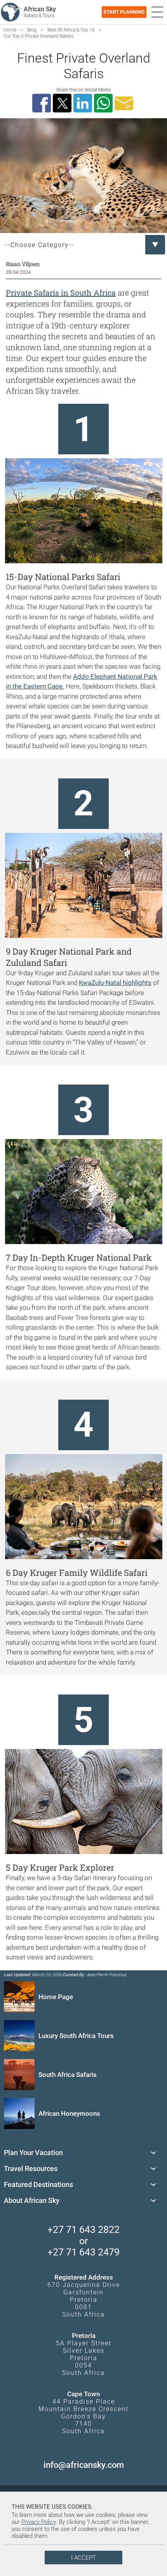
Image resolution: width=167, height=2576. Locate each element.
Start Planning (124, 12)
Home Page (56, 1997)
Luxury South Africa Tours (76, 2036)
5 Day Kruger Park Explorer (60, 1867)
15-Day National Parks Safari (63, 577)
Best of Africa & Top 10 (71, 30)
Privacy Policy (38, 2522)
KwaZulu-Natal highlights (115, 983)
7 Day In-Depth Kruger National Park (79, 1257)
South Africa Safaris (68, 2075)
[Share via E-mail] (125, 103)
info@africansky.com (84, 2465)
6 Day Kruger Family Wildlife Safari (77, 1573)
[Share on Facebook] (43, 103)
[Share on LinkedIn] (84, 103)
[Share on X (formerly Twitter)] (63, 103)
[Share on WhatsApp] (104, 103)
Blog (32, 30)
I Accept (83, 2558)
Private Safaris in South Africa (61, 293)
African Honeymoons (69, 2113)
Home (10, 30)
